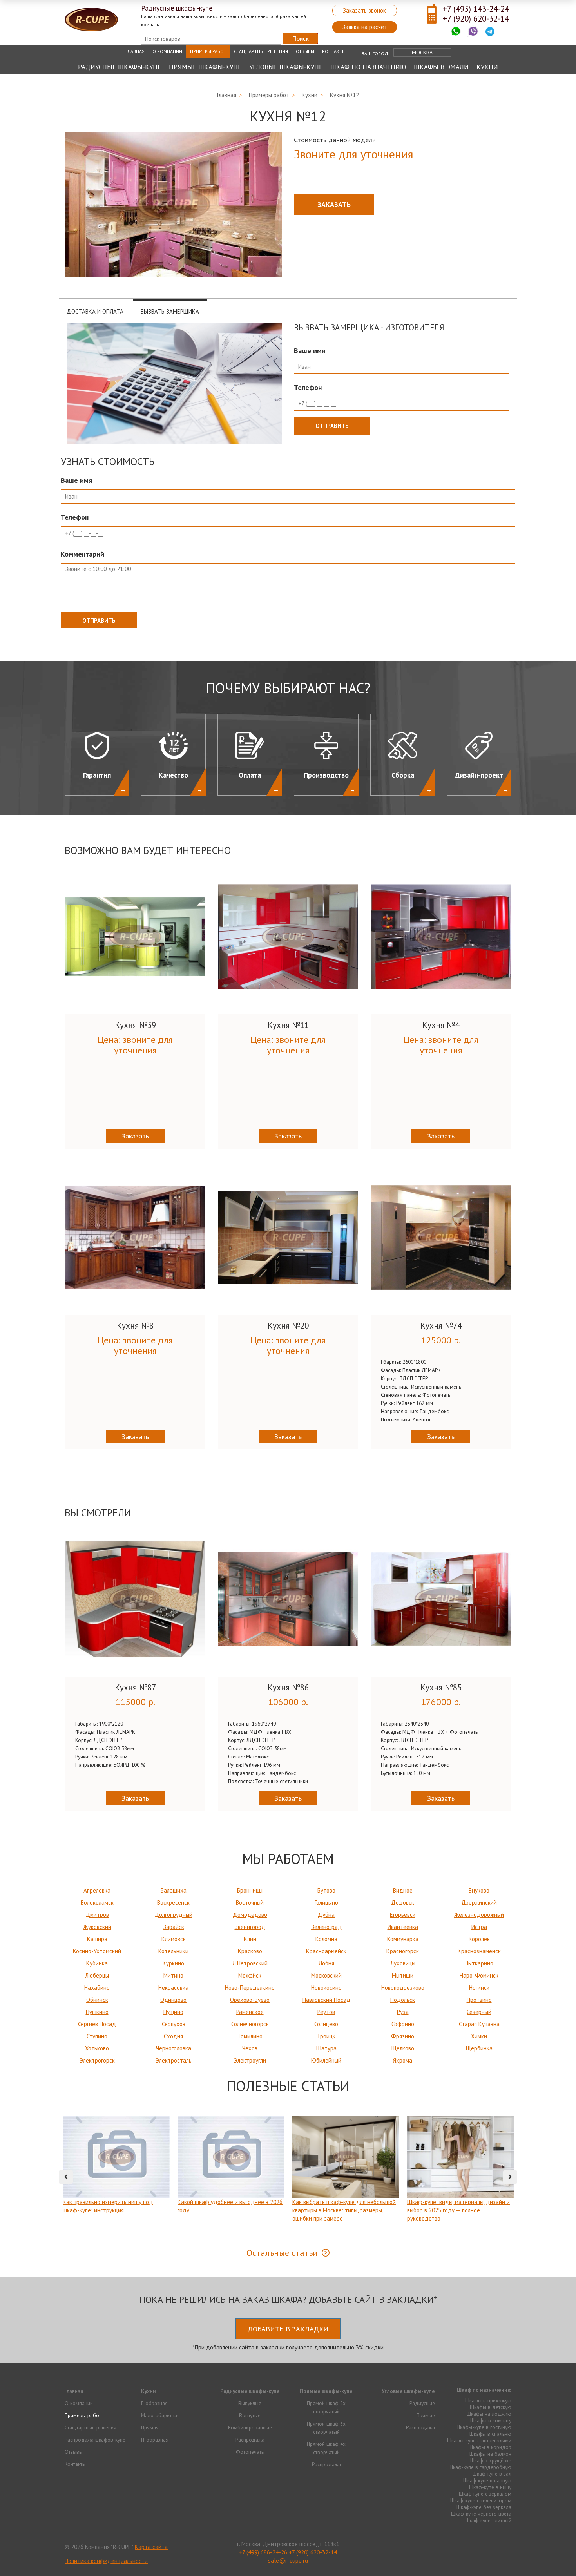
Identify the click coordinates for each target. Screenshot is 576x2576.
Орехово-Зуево (250, 2000)
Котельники (173, 1951)
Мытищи (403, 1975)
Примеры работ (208, 51)
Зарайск (174, 1927)
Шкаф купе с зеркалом (485, 2494)
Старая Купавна (479, 2024)
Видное (403, 1890)
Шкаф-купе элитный (488, 2520)
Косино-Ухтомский (97, 1951)
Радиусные (422, 2403)
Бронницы (250, 1890)
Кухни (487, 67)
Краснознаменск (479, 1951)
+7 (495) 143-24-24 (476, 9)
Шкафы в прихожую (488, 2400)
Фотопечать (250, 2452)
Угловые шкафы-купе (286, 67)
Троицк (326, 2036)
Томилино (250, 2036)
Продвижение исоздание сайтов (493, 2546)
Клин (250, 1939)
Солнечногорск (250, 2024)
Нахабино (97, 1988)
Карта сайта (151, 2547)
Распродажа (250, 2440)
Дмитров (97, 1915)
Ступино (97, 2036)
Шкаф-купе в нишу (490, 2487)
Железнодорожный (479, 1915)
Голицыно (326, 1903)
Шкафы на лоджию (489, 2414)
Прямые (426, 2415)
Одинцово (173, 2000)
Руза (403, 2012)
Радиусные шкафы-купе (120, 67)
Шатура (326, 2048)
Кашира (97, 1939)
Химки (479, 2036)
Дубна (326, 1915)
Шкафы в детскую (491, 2407)
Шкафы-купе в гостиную (484, 2427)
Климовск (174, 1939)
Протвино (479, 2000)
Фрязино (403, 2036)
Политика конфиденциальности (106, 2561)
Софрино (403, 2024)
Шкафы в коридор (490, 2447)
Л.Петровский (250, 1963)
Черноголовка (174, 2048)
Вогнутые (250, 2415)
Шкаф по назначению (368, 67)
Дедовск (403, 1903)
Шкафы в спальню (490, 2434)
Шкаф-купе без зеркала (484, 2507)
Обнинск (97, 2000)
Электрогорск (97, 2060)
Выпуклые (250, 2403)
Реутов (326, 2012)
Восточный (250, 1903)
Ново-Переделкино (250, 1988)
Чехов (250, 2048)
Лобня (326, 1963)
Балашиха (174, 1890)
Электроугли (250, 2060)
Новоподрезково (403, 1988)
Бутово (326, 1890)
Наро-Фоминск (479, 1975)
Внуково (479, 1890)
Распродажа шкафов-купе (95, 2440)
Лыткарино (479, 1963)
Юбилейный (326, 2060)
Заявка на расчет (365, 27)
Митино (173, 1975)
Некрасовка (173, 1988)
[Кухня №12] (173, 205)
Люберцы (97, 1975)
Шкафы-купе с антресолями (479, 2440)
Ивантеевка (403, 1927)
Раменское (250, 2012)
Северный (479, 2012)
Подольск (403, 2000)
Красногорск (403, 1951)
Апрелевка (97, 1890)
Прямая (150, 2427)
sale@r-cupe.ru (288, 2561)
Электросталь (174, 2060)
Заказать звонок (364, 10)
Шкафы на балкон (490, 2454)
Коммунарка (403, 1939)
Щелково (403, 2048)
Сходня (173, 2036)
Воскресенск (173, 1903)
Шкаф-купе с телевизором (481, 2500)
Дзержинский (479, 1903)
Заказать (334, 204)
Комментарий (82, 554)
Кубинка (97, 1963)
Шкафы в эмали (441, 67)
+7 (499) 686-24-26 (263, 2552)
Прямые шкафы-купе (205, 67)
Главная (135, 51)
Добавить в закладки (288, 2329)
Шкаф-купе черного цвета (481, 2514)
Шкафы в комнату (491, 2420)
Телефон (308, 387)
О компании (167, 51)
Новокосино (326, 1988)
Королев (479, 1939)
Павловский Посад (326, 2000)
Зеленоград (326, 1927)
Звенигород (250, 1927)
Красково (250, 1951)
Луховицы (403, 1963)
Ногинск (479, 1988)
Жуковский (97, 1927)
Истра (479, 1927)
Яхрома (403, 2060)
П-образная (155, 2440)
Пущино (173, 2012)
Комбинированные (250, 2427)
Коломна (326, 1939)
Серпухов (174, 2024)
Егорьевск (403, 1915)
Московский (326, 1975)
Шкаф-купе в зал (492, 2474)
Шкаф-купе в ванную (487, 2480)
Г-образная (154, 2403)
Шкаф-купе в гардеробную (480, 2467)
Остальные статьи (282, 2253)
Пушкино (97, 2012)
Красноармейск (326, 1951)
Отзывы (305, 51)
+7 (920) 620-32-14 (476, 19)
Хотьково (97, 2048)
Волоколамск (97, 1903)
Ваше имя (310, 351)
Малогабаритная (160, 2415)
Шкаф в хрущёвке (491, 2460)
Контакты (334, 51)
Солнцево (326, 2024)
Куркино (173, 1963)
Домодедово (250, 1915)
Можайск (250, 1975)
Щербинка (479, 2048)
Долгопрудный (173, 1915)
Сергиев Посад (97, 2024)
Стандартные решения (261, 51)
